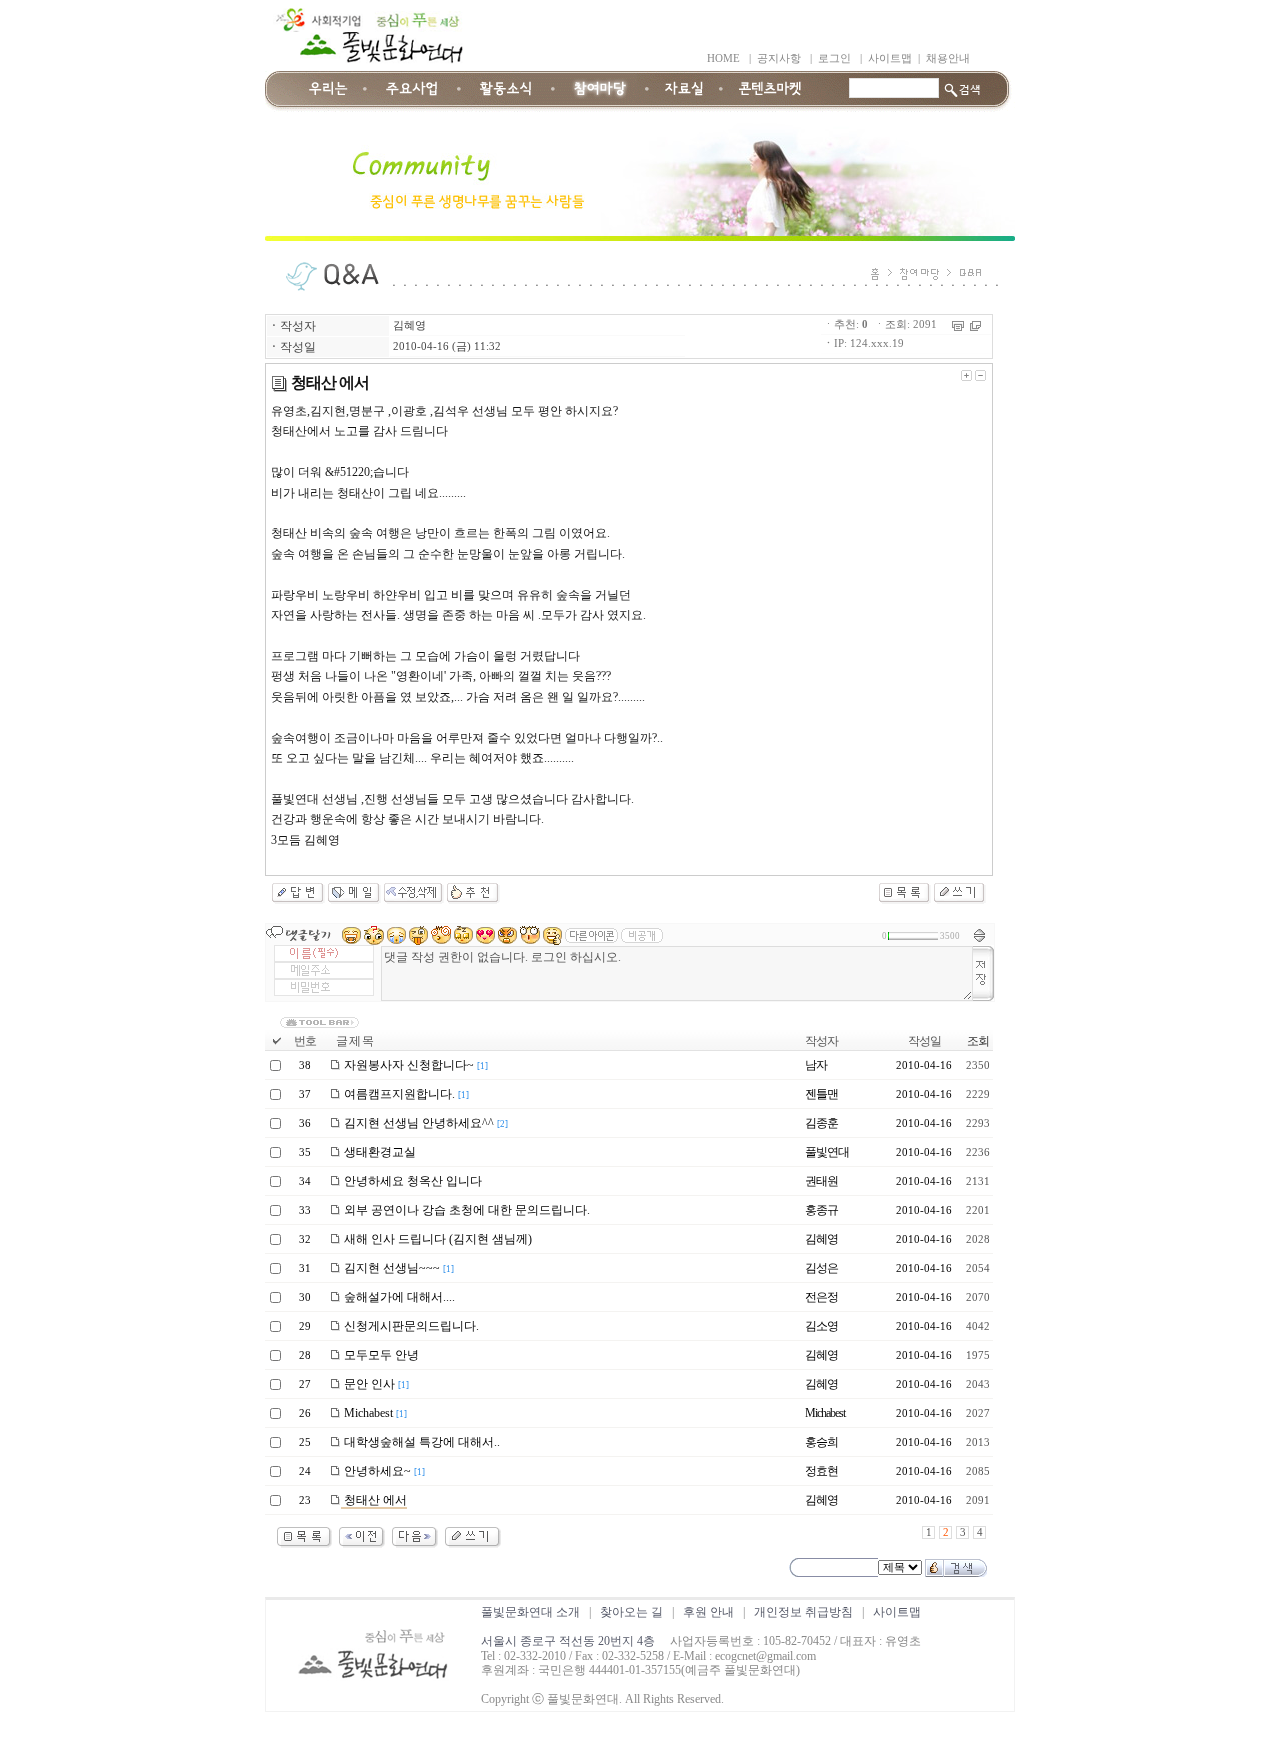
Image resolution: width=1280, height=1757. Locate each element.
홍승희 (821, 1442)
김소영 (821, 1326)
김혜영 (409, 325)
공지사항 (779, 58)
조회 (978, 1041)
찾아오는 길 (631, 1612)
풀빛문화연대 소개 (530, 1612)
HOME (723, 58)
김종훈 (821, 1123)
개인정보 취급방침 (803, 1612)
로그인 (834, 58)
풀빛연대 (827, 1152)
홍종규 (821, 1210)
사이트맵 (890, 58)
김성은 (821, 1268)
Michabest (825, 1413)
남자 (816, 1065)
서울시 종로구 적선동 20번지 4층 (568, 1641)
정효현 (821, 1471)
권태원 (821, 1181)
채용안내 (948, 58)
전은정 (821, 1297)
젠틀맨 (821, 1094)
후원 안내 (708, 1612)
